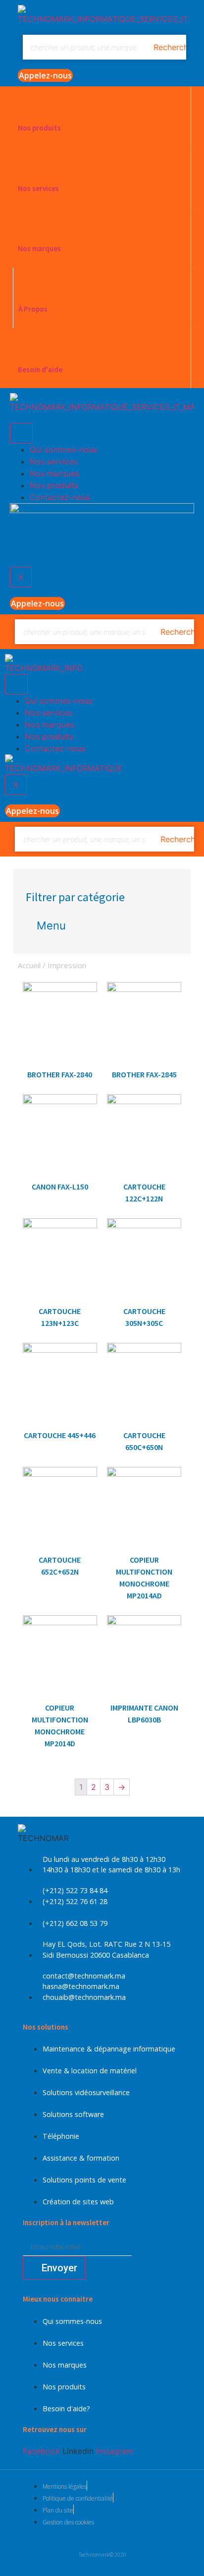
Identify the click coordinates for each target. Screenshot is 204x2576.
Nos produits (39, 128)
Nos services (38, 188)
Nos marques (39, 248)
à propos (33, 309)
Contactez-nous (60, 497)
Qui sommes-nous (63, 450)
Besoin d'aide (40, 369)
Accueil (29, 965)
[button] (45, 75)
